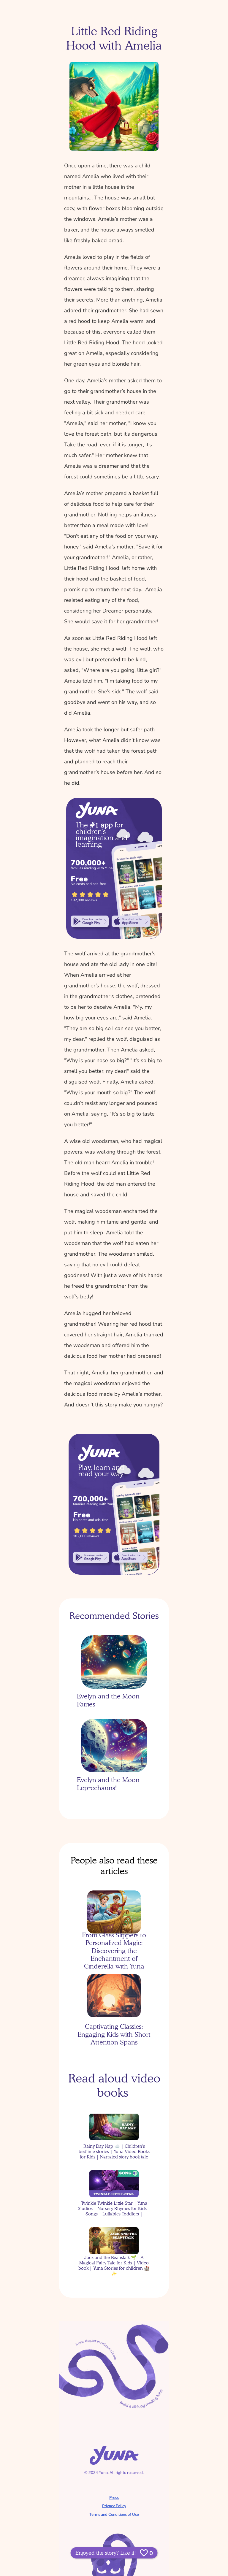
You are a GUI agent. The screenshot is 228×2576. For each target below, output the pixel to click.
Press (114, 2498)
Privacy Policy (114, 2506)
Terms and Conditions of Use (114, 2515)
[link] (90, 921)
